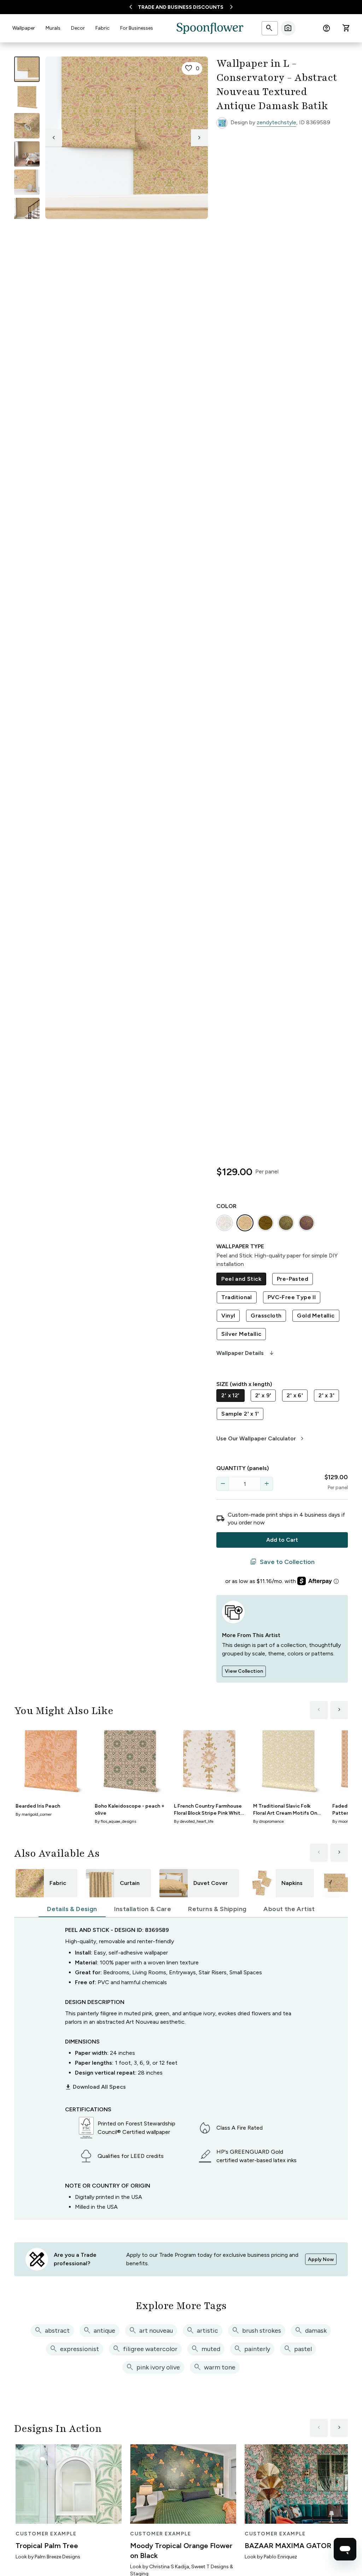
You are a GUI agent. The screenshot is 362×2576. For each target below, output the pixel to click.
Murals (53, 28)
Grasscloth (266, 1316)
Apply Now (321, 2259)
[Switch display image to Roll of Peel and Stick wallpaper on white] (27, 97)
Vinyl (228, 1316)
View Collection (244, 1671)
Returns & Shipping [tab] (217, 1909)
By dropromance (268, 1821)
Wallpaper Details (246, 1353)
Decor (78, 28)
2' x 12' (230, 1395)
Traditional (237, 1297)
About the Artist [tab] (289, 1909)
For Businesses (137, 28)
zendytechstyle (276, 122)
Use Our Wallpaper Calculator (261, 1439)
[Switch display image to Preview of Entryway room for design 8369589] (27, 210)
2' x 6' (295, 1395)
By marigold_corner (34, 1814)
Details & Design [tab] (72, 1909)
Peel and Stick (241, 1279)
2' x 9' (263, 1395)
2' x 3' (326, 1395)
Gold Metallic (316, 1316)
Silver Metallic (241, 1334)
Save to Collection (282, 1562)
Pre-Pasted (293, 1279)
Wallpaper (24, 28)
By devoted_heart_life (194, 1821)
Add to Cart (282, 1540)
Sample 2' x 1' (240, 1414)
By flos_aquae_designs (115, 1821)
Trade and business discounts (181, 7)
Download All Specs (95, 2087)
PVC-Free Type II (292, 1297)
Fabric (103, 28)
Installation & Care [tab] (143, 1909)
